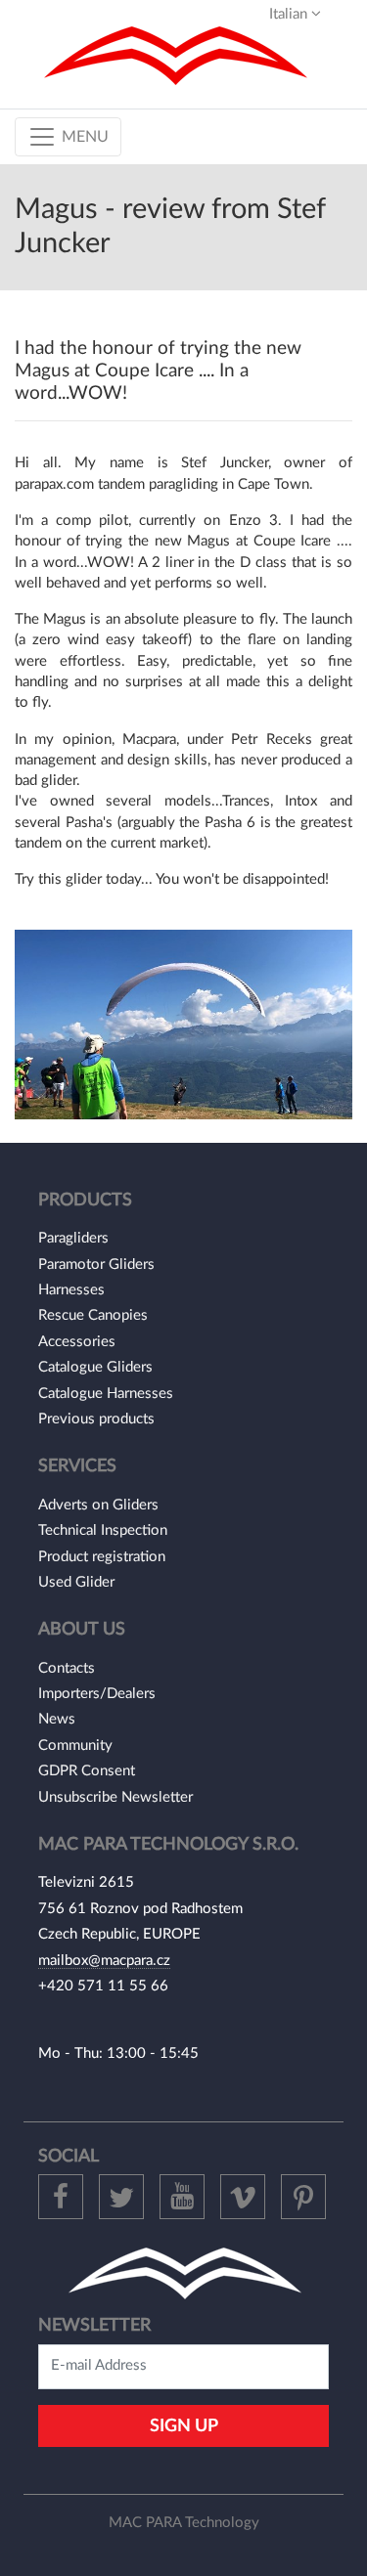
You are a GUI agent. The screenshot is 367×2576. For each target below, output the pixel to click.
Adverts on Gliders (98, 1505)
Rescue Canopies (93, 1315)
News (57, 1719)
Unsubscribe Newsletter (115, 1797)
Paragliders (73, 1238)
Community (75, 1746)
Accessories (77, 1342)
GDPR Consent (87, 1771)
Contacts (67, 1668)
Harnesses (71, 1290)
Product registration (102, 1557)
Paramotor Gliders (96, 1265)
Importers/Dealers (97, 1694)
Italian (290, 14)
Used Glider (76, 1582)
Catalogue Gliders (95, 1367)
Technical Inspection (103, 1530)
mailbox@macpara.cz (104, 1961)
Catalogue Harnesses (106, 1394)
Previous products (96, 1419)
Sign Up (184, 2426)
